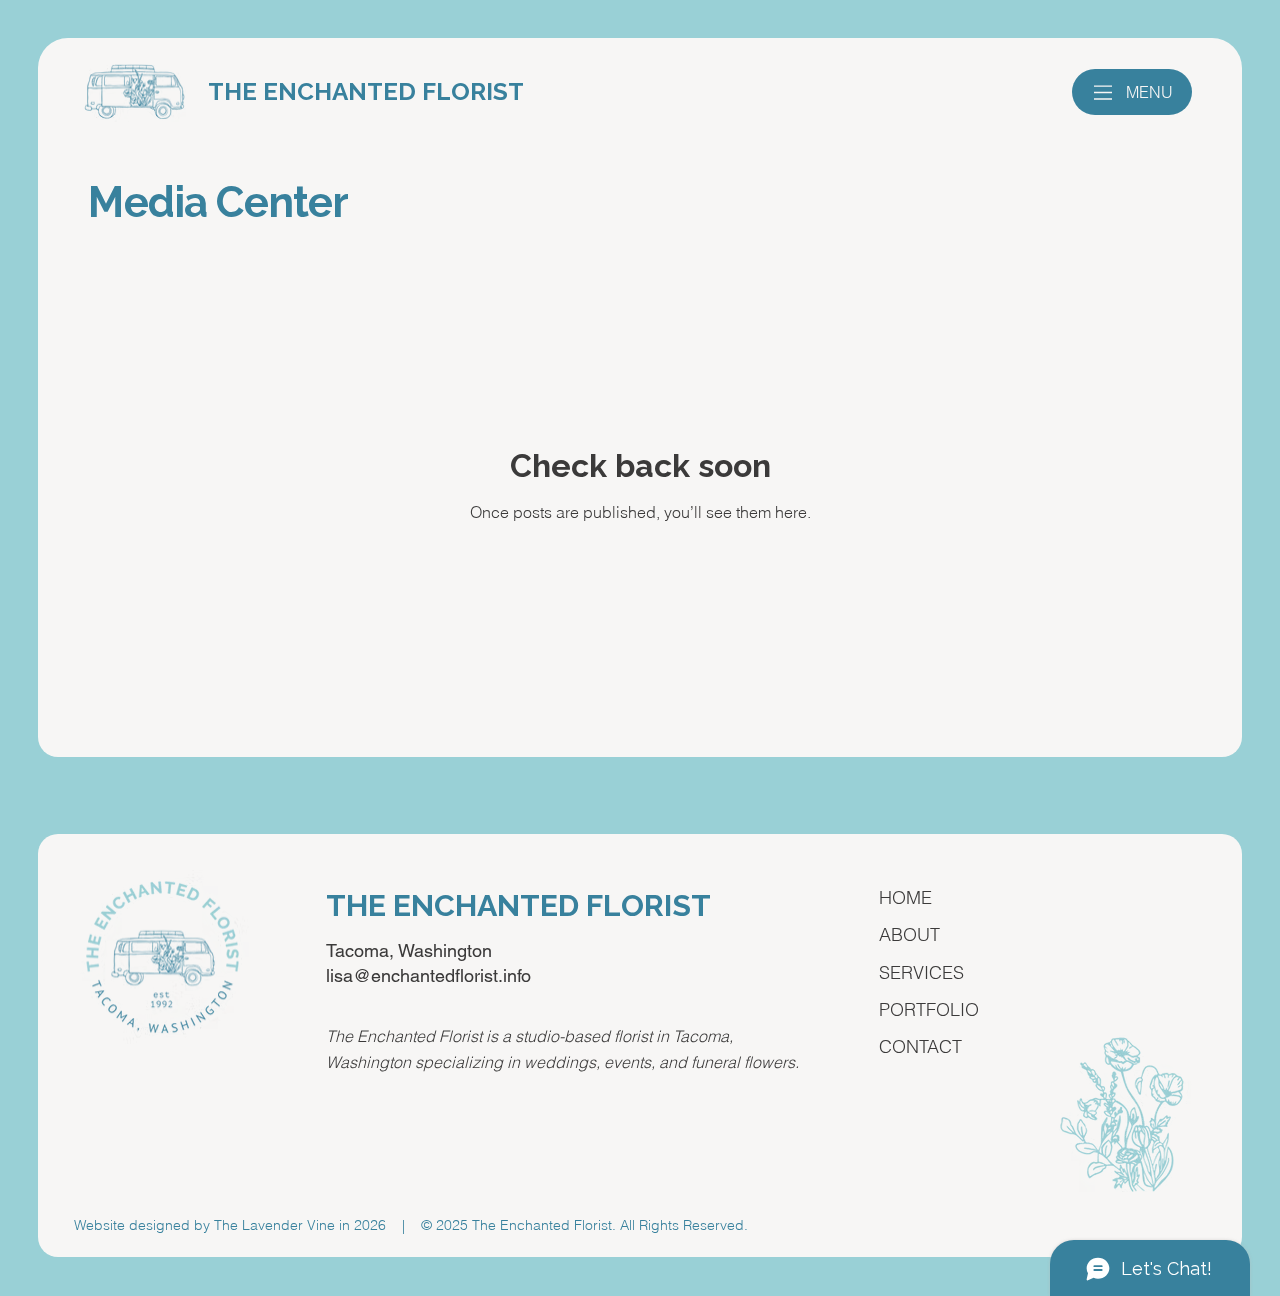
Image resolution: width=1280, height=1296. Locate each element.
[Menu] (1103, 92)
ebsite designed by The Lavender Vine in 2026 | (253, 1225)
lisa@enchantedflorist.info (428, 975)
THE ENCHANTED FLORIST (366, 91)
